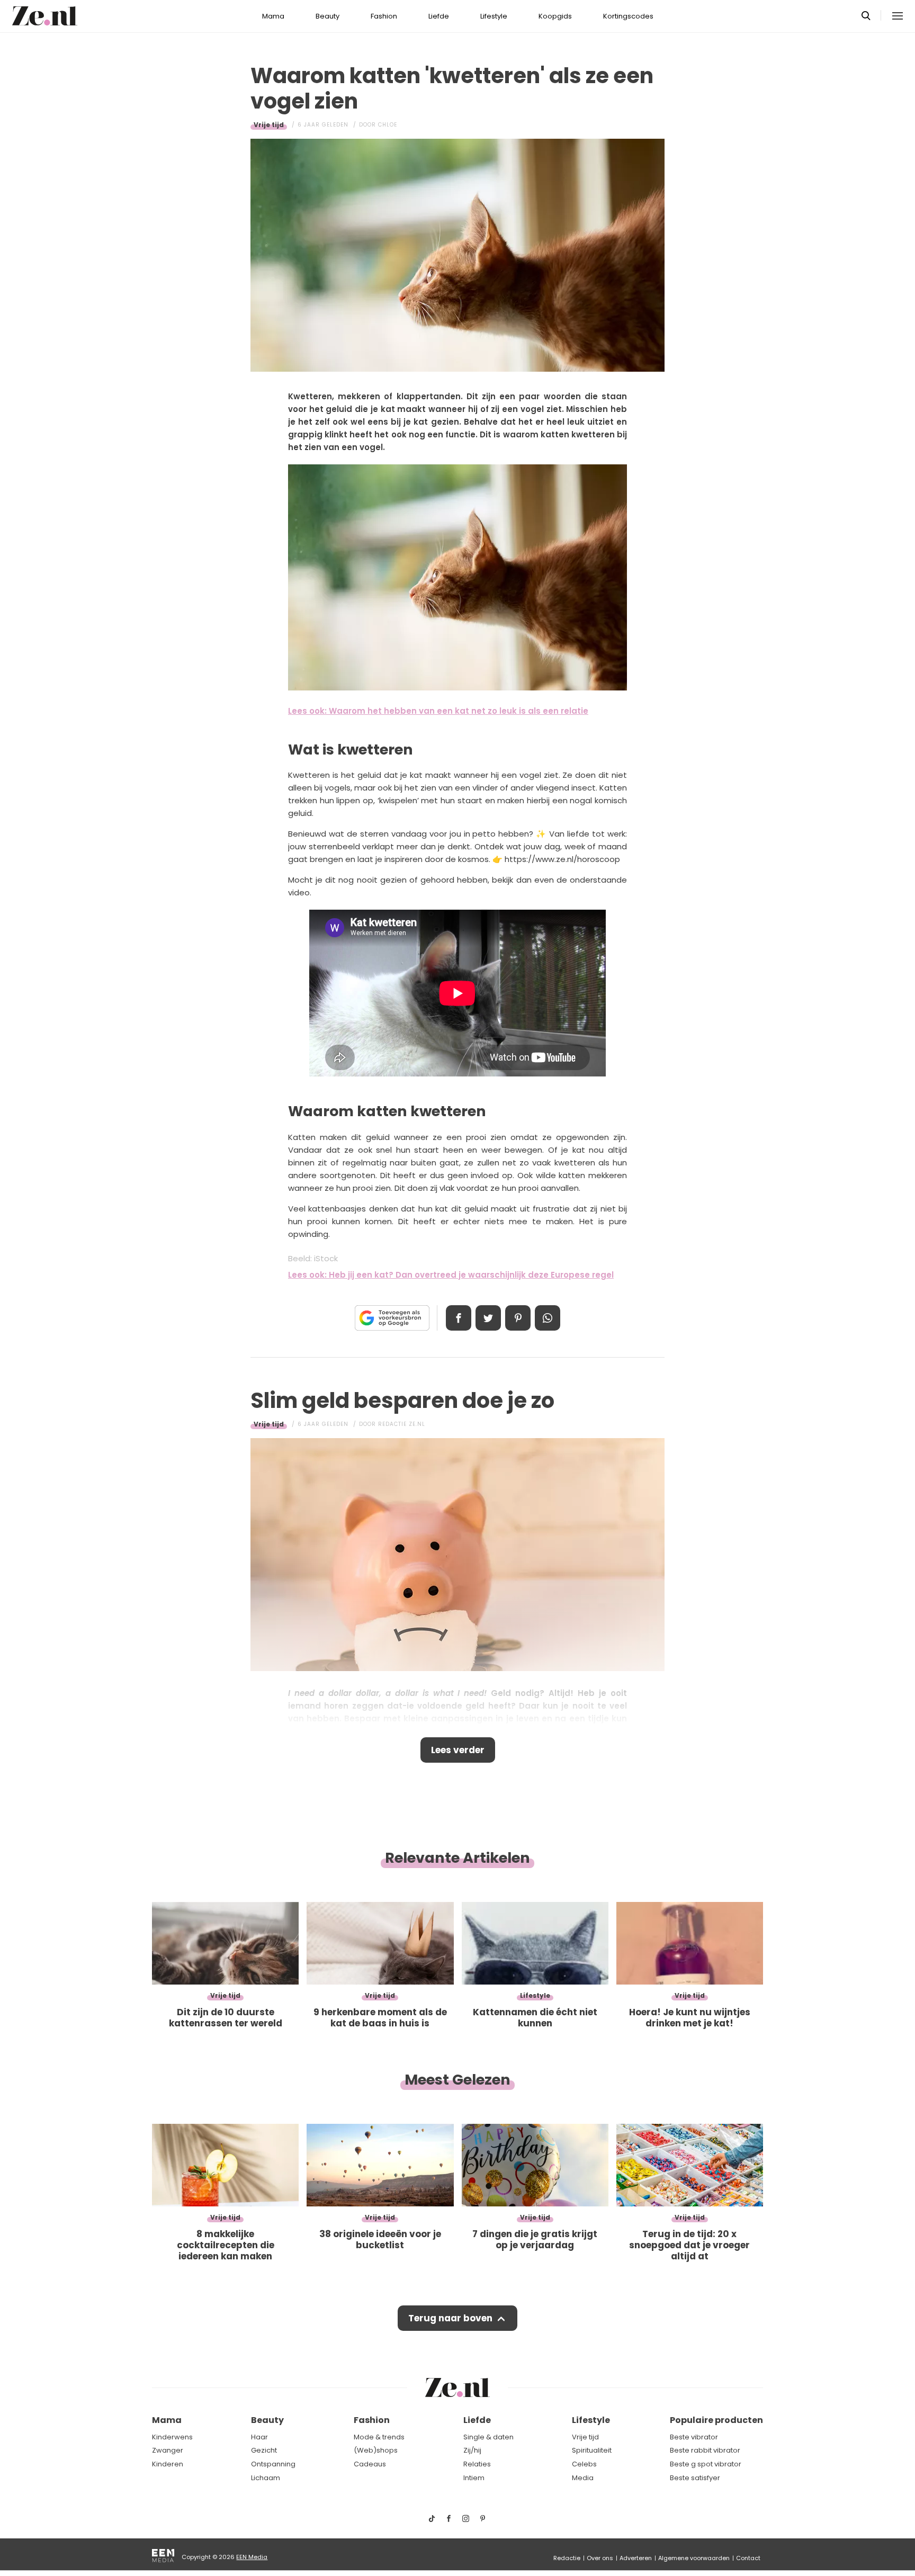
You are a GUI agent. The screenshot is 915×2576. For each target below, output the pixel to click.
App (548, 1318)
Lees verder (458, 1750)
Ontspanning (273, 2464)
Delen (459, 1318)
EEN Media (252, 2557)
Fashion (384, 16)
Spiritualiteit (592, 2450)
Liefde (439, 16)
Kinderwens (172, 2437)
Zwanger (168, 2450)
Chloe (388, 125)
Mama (273, 16)
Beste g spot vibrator (706, 2464)
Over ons (600, 2558)
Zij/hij (472, 2450)
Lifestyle (494, 16)
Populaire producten (716, 2420)
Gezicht (264, 2450)
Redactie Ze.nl (402, 1424)
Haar (259, 2437)
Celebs (584, 2464)
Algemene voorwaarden (694, 2558)
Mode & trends (379, 2437)
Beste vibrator (694, 2437)
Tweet (488, 1318)
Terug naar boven (450, 2318)
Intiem (474, 2478)
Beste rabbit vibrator (705, 2450)
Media (583, 2478)
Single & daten (488, 2437)
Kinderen (168, 2464)
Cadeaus (370, 2464)
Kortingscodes (628, 16)
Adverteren (636, 2558)
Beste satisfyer (695, 2478)
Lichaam (266, 2478)
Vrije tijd (269, 125)
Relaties (477, 2464)
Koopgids (555, 16)
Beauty (328, 16)
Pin (518, 1318)
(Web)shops (376, 2450)
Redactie (567, 2558)
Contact (748, 2558)
